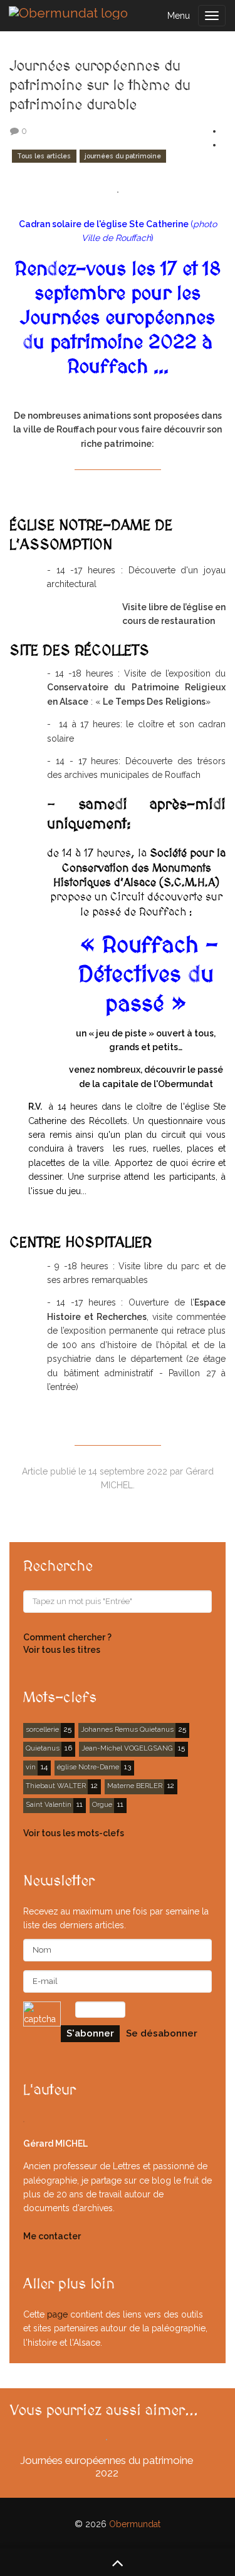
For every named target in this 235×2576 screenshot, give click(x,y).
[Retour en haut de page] (118, 2562)
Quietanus (43, 1748)
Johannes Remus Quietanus (127, 1729)
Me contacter (52, 2236)
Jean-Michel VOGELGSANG (127, 1748)
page (57, 2314)
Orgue (102, 1804)
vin (31, 1767)
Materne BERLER (135, 1786)
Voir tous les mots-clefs (74, 1833)
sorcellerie (42, 1729)
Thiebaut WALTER (56, 1786)
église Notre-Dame (88, 1767)
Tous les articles (44, 156)
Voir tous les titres (62, 1650)
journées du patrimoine (123, 156)
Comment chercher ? (67, 1637)
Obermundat (135, 2524)
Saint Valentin (49, 1804)
